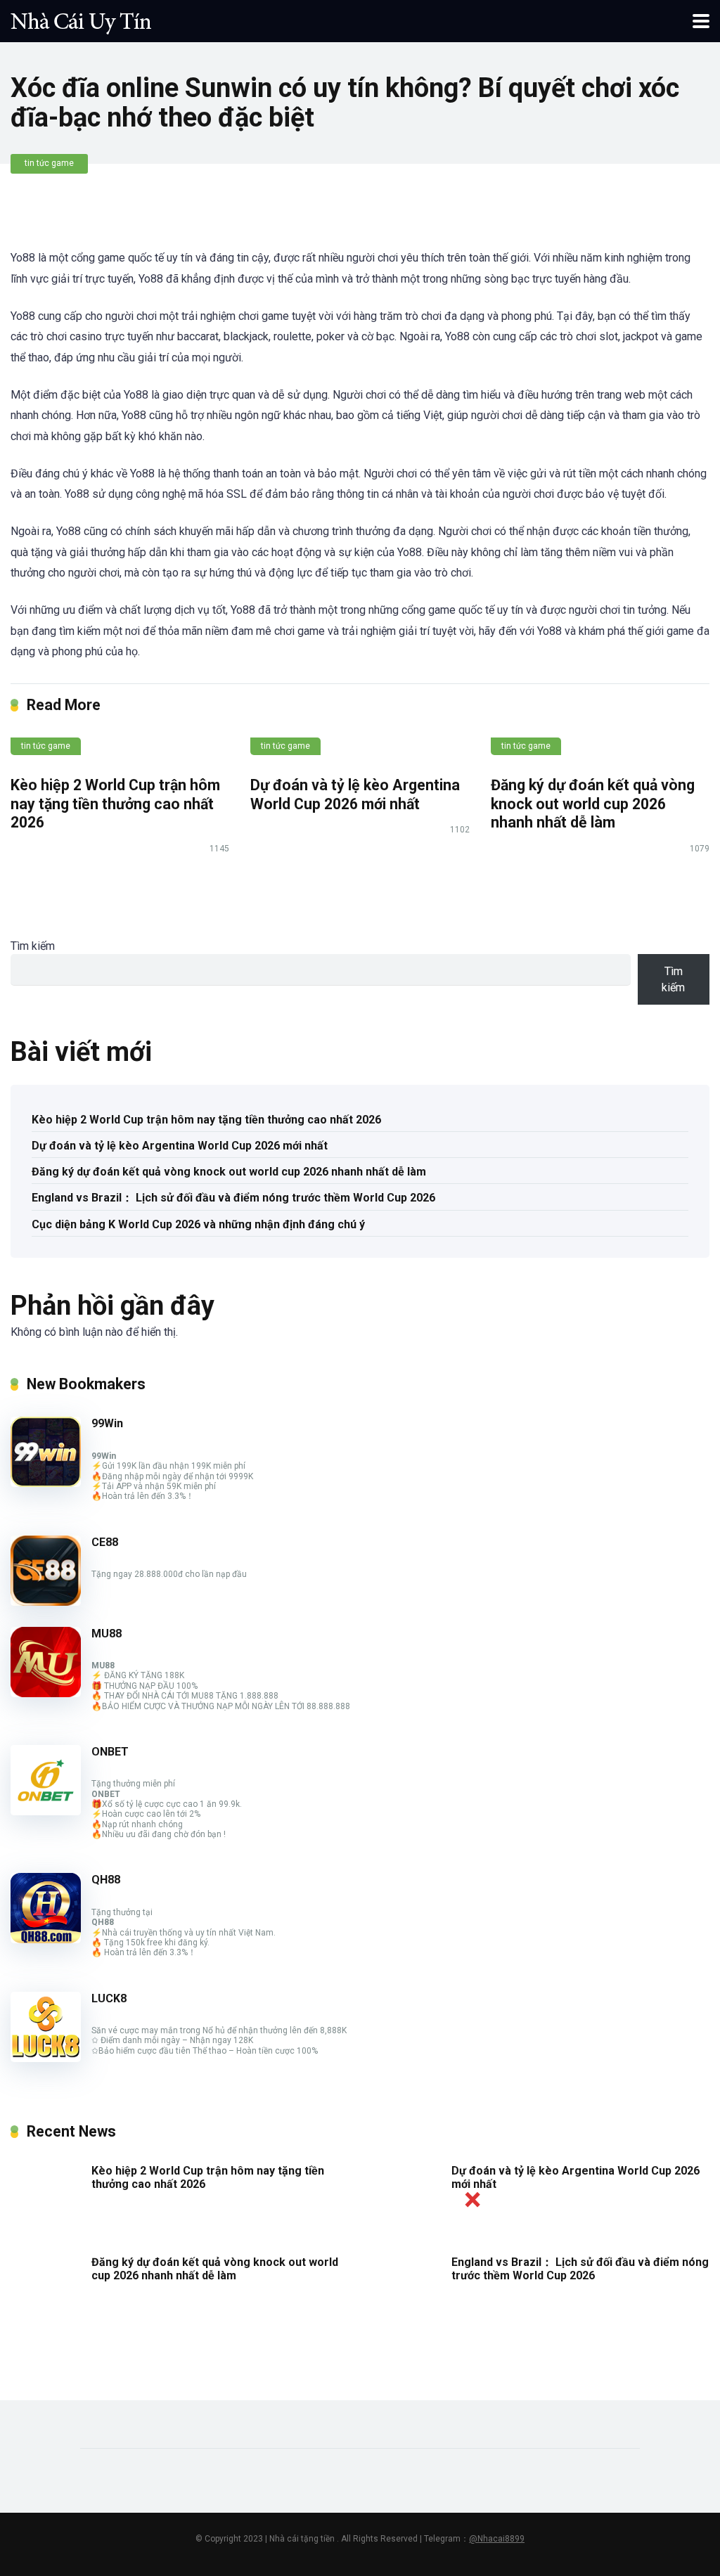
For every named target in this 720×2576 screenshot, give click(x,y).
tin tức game (49, 163)
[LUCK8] (46, 2058)
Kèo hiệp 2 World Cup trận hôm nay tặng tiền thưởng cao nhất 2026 (115, 804)
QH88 (106, 1880)
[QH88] (46, 1939)
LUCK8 (109, 1998)
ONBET (110, 1752)
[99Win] (46, 1483)
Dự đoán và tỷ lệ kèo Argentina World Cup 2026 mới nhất (355, 794)
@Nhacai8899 (497, 2539)
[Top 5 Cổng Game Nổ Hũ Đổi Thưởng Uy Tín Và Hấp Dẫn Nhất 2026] (81, 19)
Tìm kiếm (33, 946)
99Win (107, 1423)
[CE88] (46, 1602)
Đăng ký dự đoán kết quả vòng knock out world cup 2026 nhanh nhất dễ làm (593, 804)
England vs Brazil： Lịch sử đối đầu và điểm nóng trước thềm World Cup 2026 (233, 1198)
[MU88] (46, 1693)
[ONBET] (46, 1811)
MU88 (107, 1634)
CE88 (105, 1542)
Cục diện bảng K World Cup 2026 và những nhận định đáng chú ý (198, 1224)
